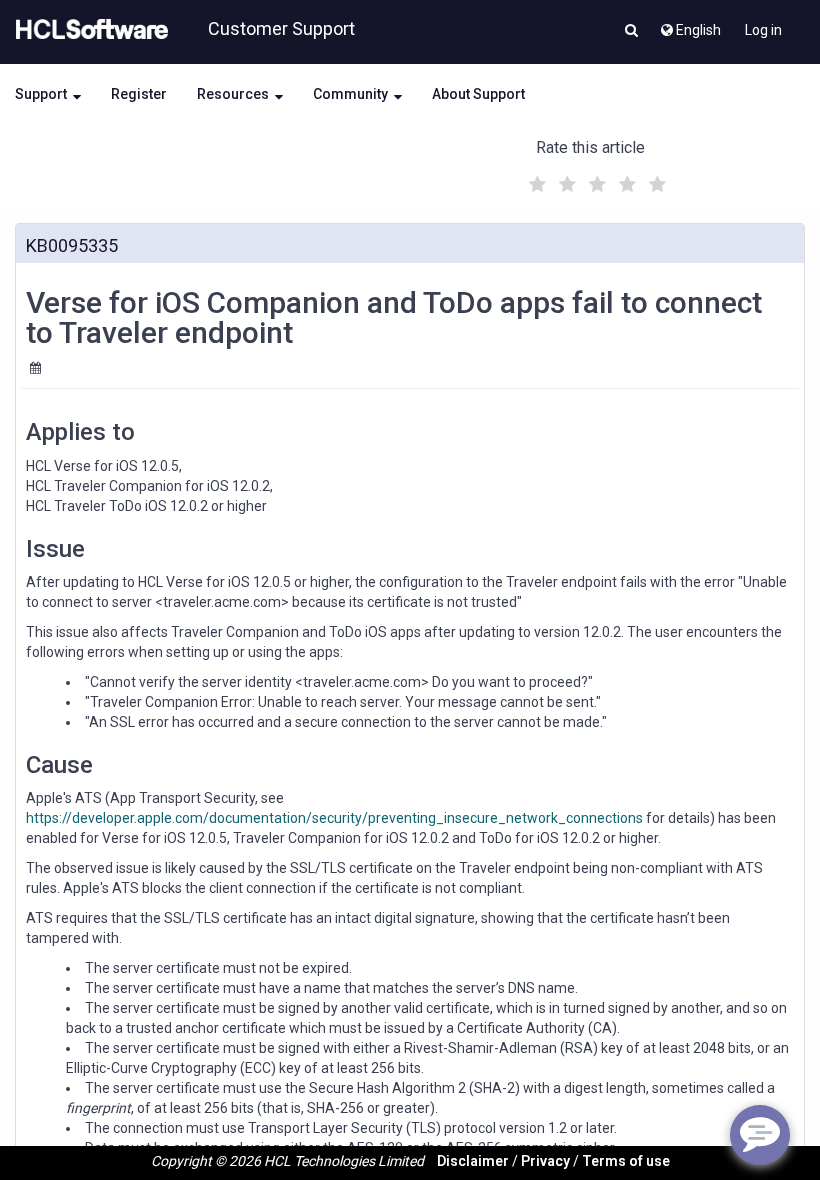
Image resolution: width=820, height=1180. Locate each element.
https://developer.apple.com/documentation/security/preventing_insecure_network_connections (334, 818)
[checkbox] (535, 179)
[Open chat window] (760, 1135)
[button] (631, 32)
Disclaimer (473, 1161)
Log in (763, 30)
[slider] (595, 181)
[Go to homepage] (88, 30)
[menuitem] (689, 25)
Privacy (545, 1161)
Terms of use (626, 1161)
